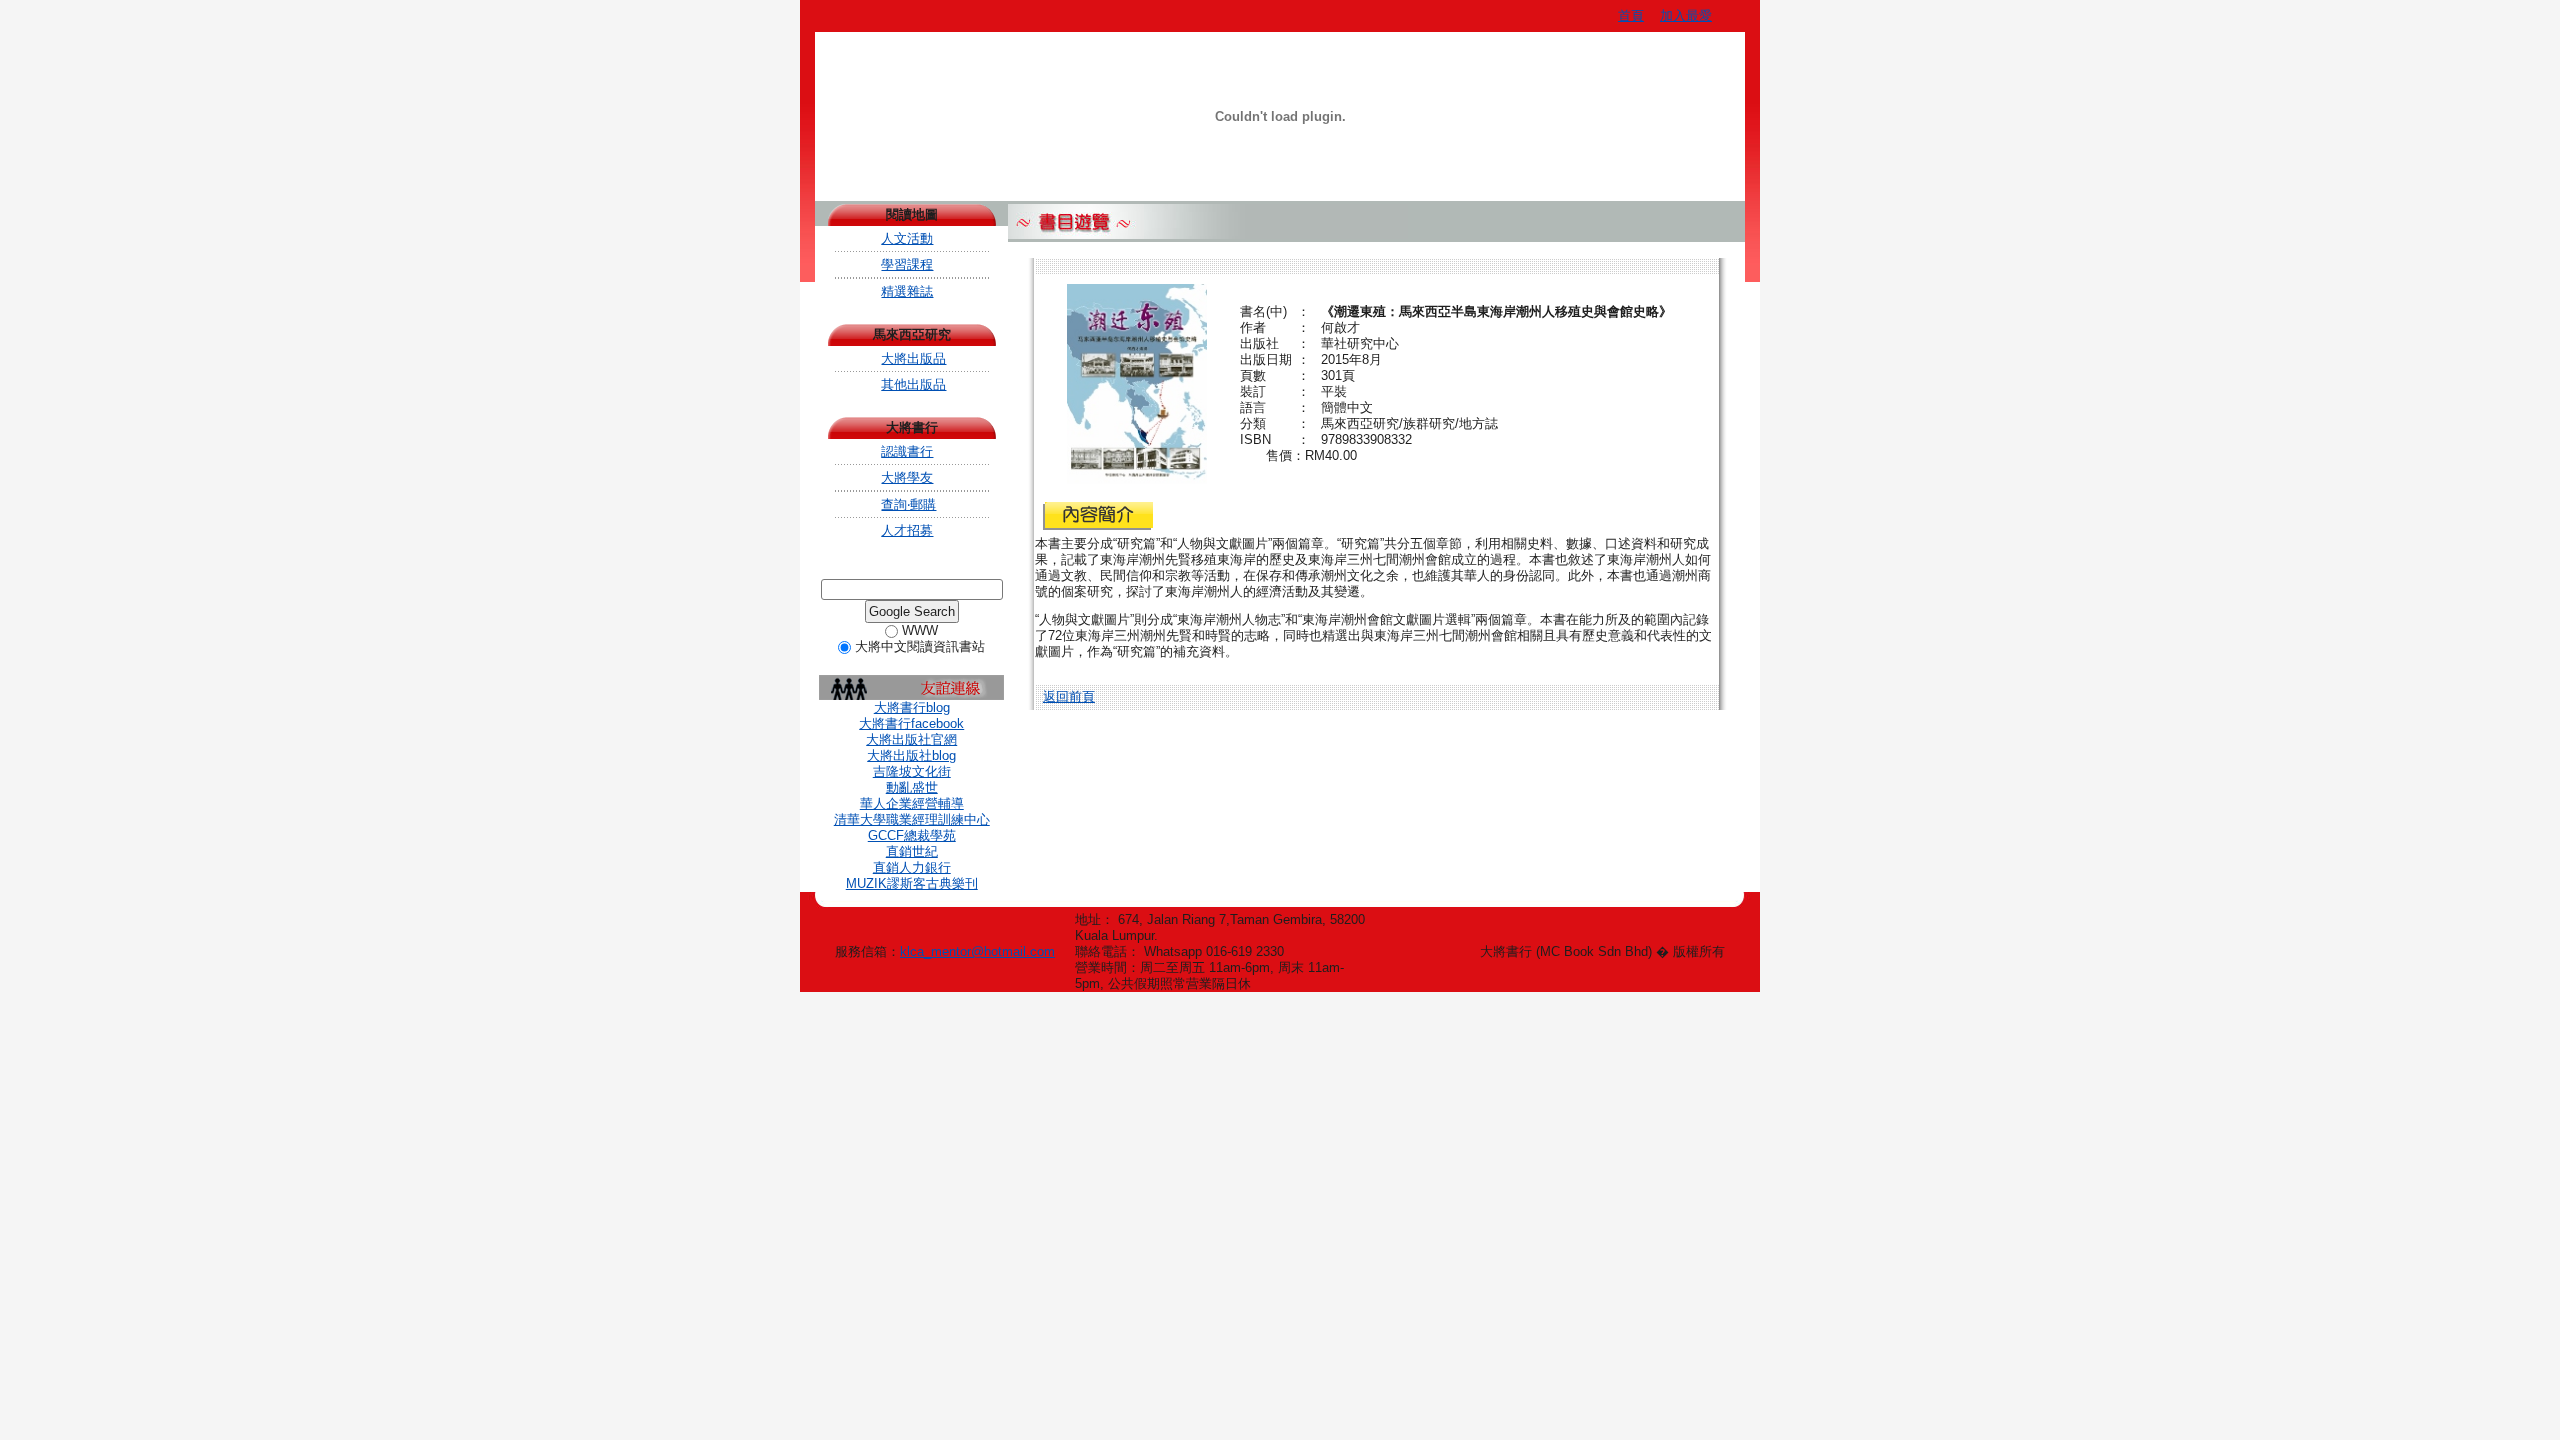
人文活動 (907, 238)
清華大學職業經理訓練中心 (912, 819)
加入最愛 (1686, 15)
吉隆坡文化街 (912, 771)
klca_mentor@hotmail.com (977, 951)
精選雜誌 (907, 291)
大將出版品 (913, 358)
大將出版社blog (911, 755)
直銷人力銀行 (912, 867)
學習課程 (907, 264)
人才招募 (907, 530)
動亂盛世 (912, 787)
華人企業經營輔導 (912, 803)
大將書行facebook (911, 723)
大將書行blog (912, 707)
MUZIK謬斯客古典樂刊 (912, 883)
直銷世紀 (912, 851)
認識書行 (907, 451)
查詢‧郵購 (908, 504)
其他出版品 (913, 384)
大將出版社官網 (911, 739)
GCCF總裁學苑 (912, 835)
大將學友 (907, 477)
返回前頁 (1069, 696)
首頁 (1631, 15)
